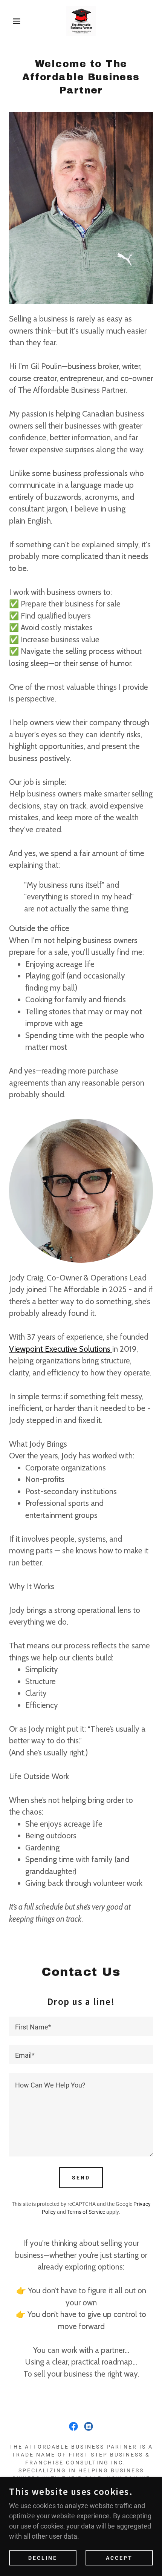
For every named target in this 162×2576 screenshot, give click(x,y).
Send (81, 2178)
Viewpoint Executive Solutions (61, 1349)
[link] (81, 21)
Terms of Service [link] (86, 2212)
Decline (43, 2558)
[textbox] (81, 2026)
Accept (119, 2558)
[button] (12, 21)
